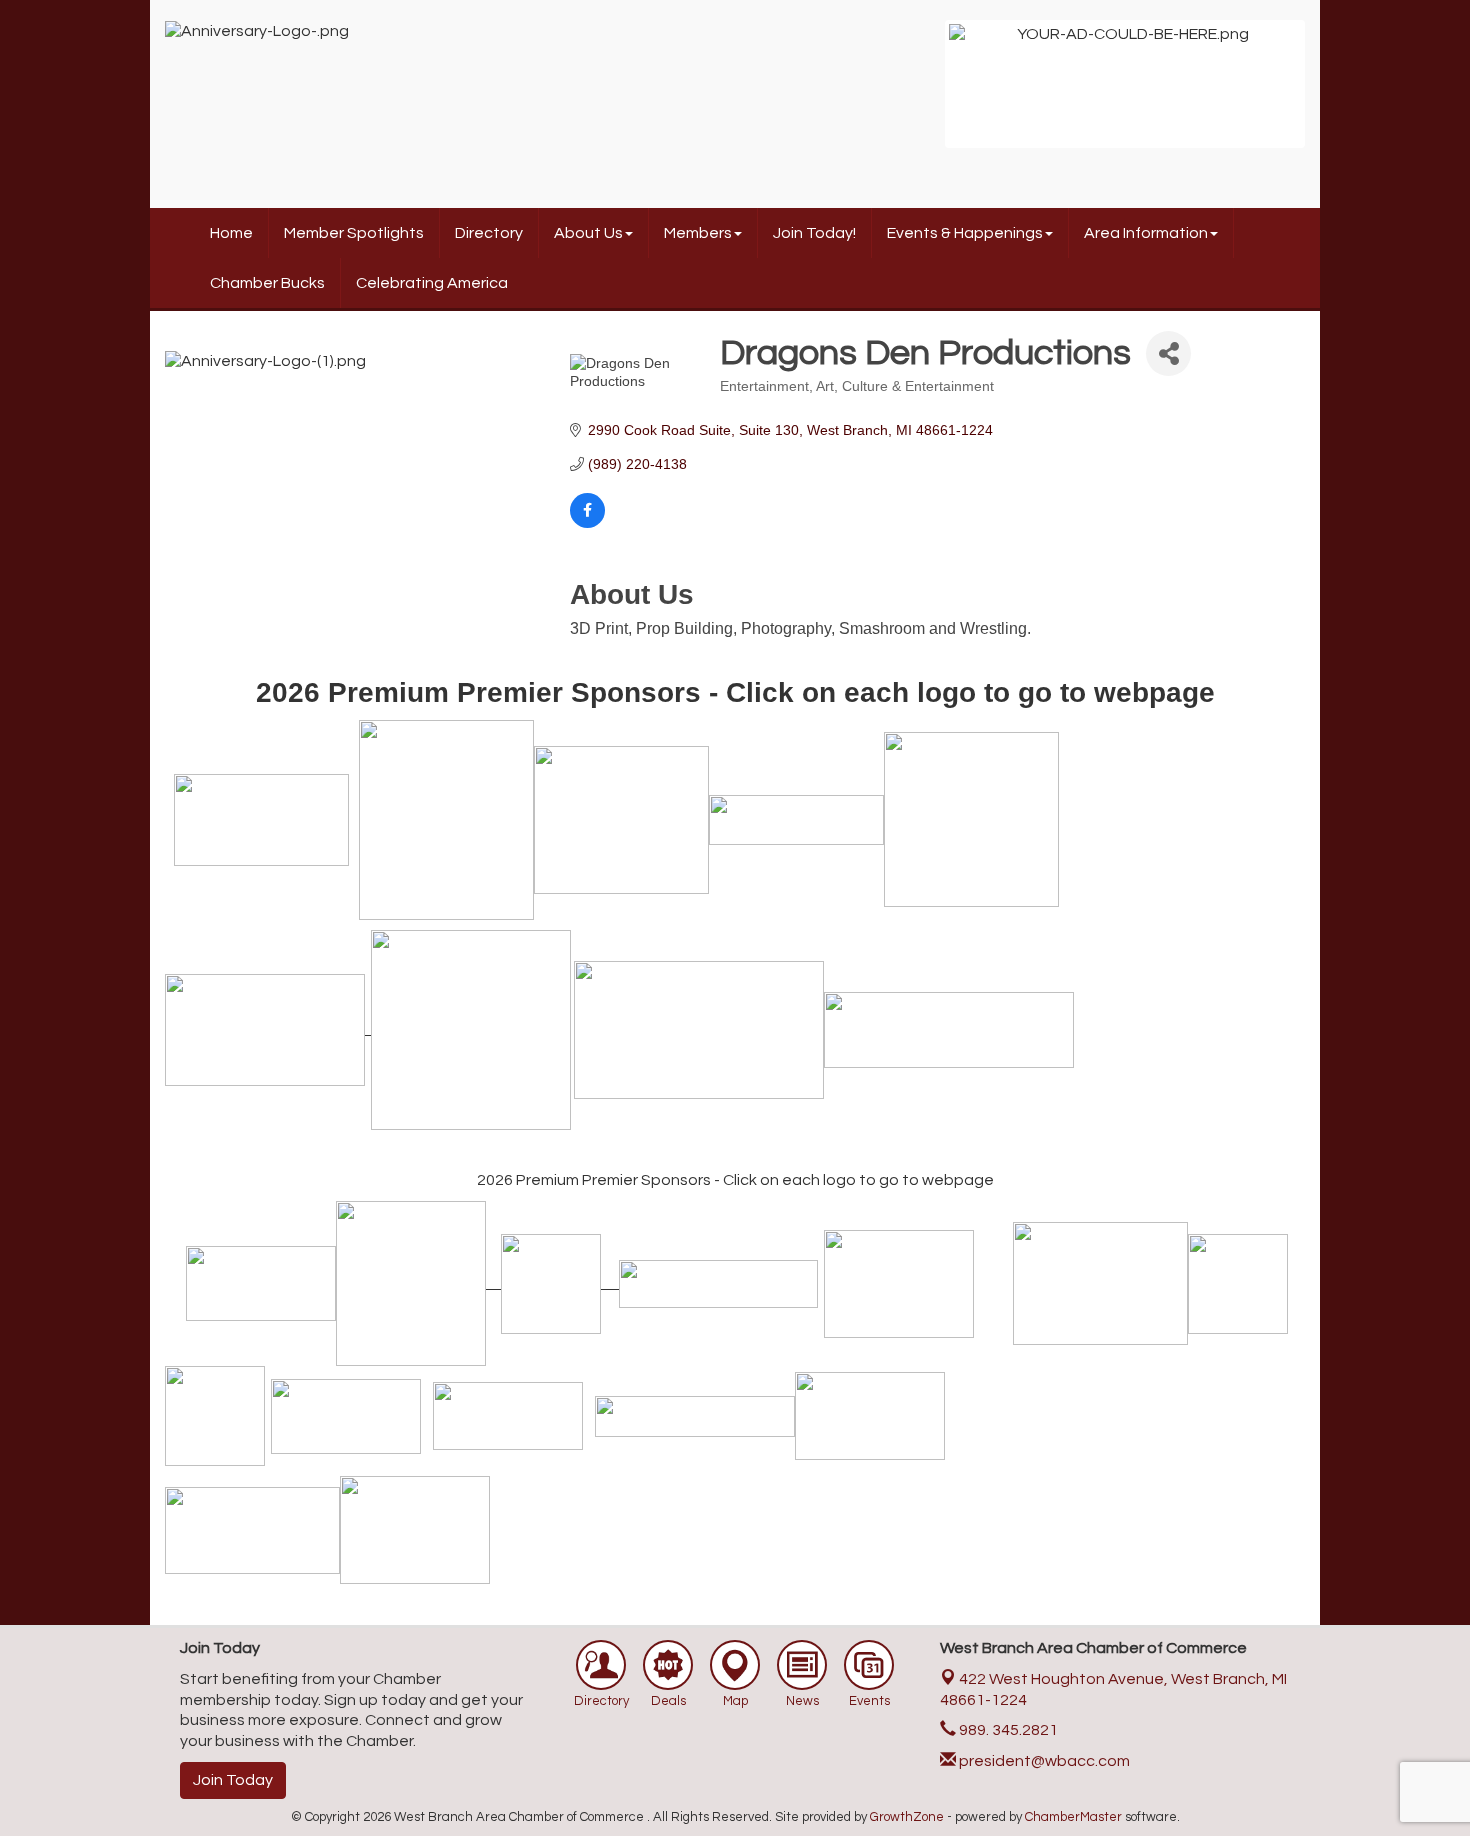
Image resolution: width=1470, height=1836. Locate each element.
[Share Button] (1168, 353)
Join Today (233, 1780)
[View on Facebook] (587, 523)
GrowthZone (907, 1817)
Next (1331, 94)
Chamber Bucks (267, 283)
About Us (588, 233)
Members (698, 233)
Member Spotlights (354, 233)
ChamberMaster (1073, 1817)
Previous (919, 94)
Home (231, 233)
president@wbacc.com (1043, 1761)
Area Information (1146, 233)
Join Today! (814, 233)
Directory (489, 233)
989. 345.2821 (1007, 1730)
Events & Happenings (965, 233)
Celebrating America (432, 283)
